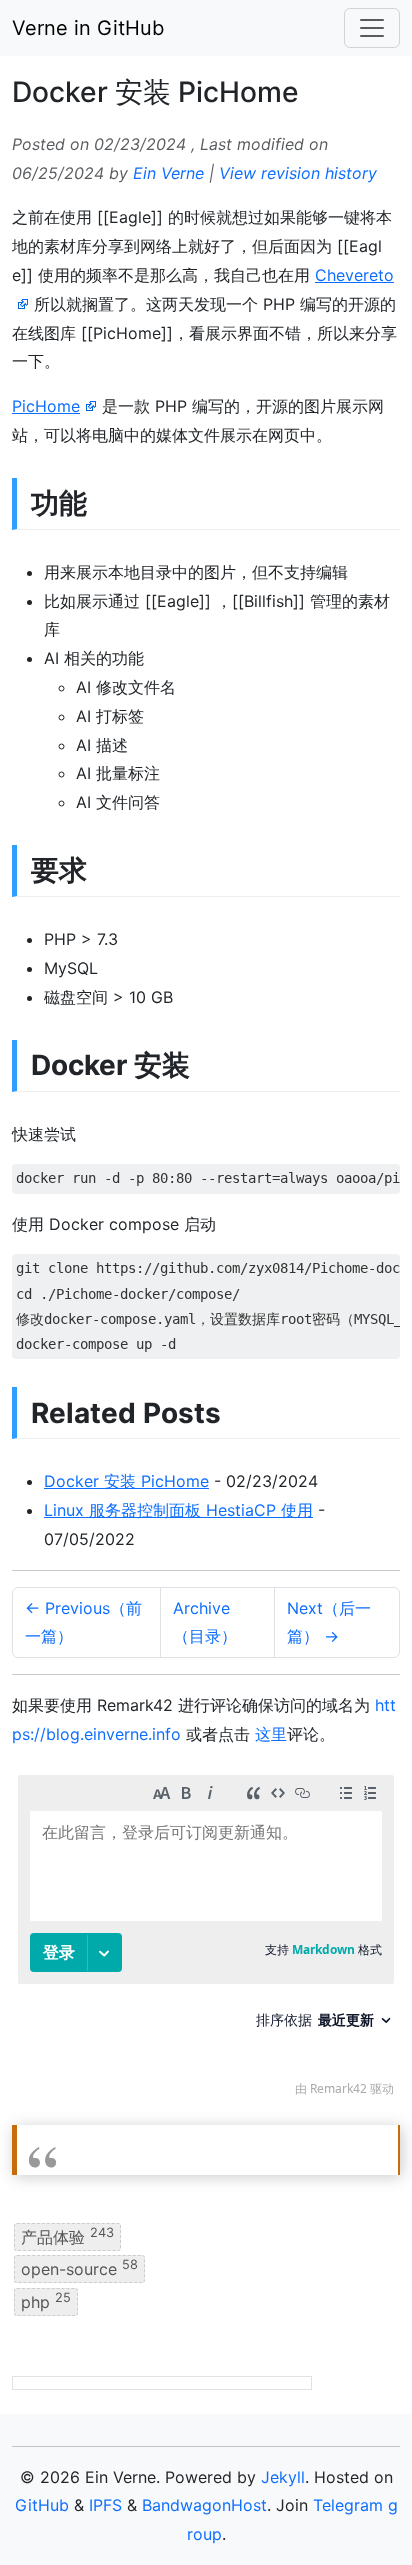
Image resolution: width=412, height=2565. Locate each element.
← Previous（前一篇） (83, 1622)
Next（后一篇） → (329, 1622)
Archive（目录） (205, 1622)
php (46, 2300)
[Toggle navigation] (372, 28)
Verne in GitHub (88, 28)
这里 (271, 1734)
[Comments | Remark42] (206, 1940)
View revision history (298, 173)
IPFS (105, 2505)
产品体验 (67, 2236)
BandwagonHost (204, 2505)
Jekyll (283, 2477)
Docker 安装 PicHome (126, 1481)
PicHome (46, 406)
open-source (79, 2268)
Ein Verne (168, 173)
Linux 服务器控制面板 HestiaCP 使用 (178, 1510)
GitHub (42, 2505)
